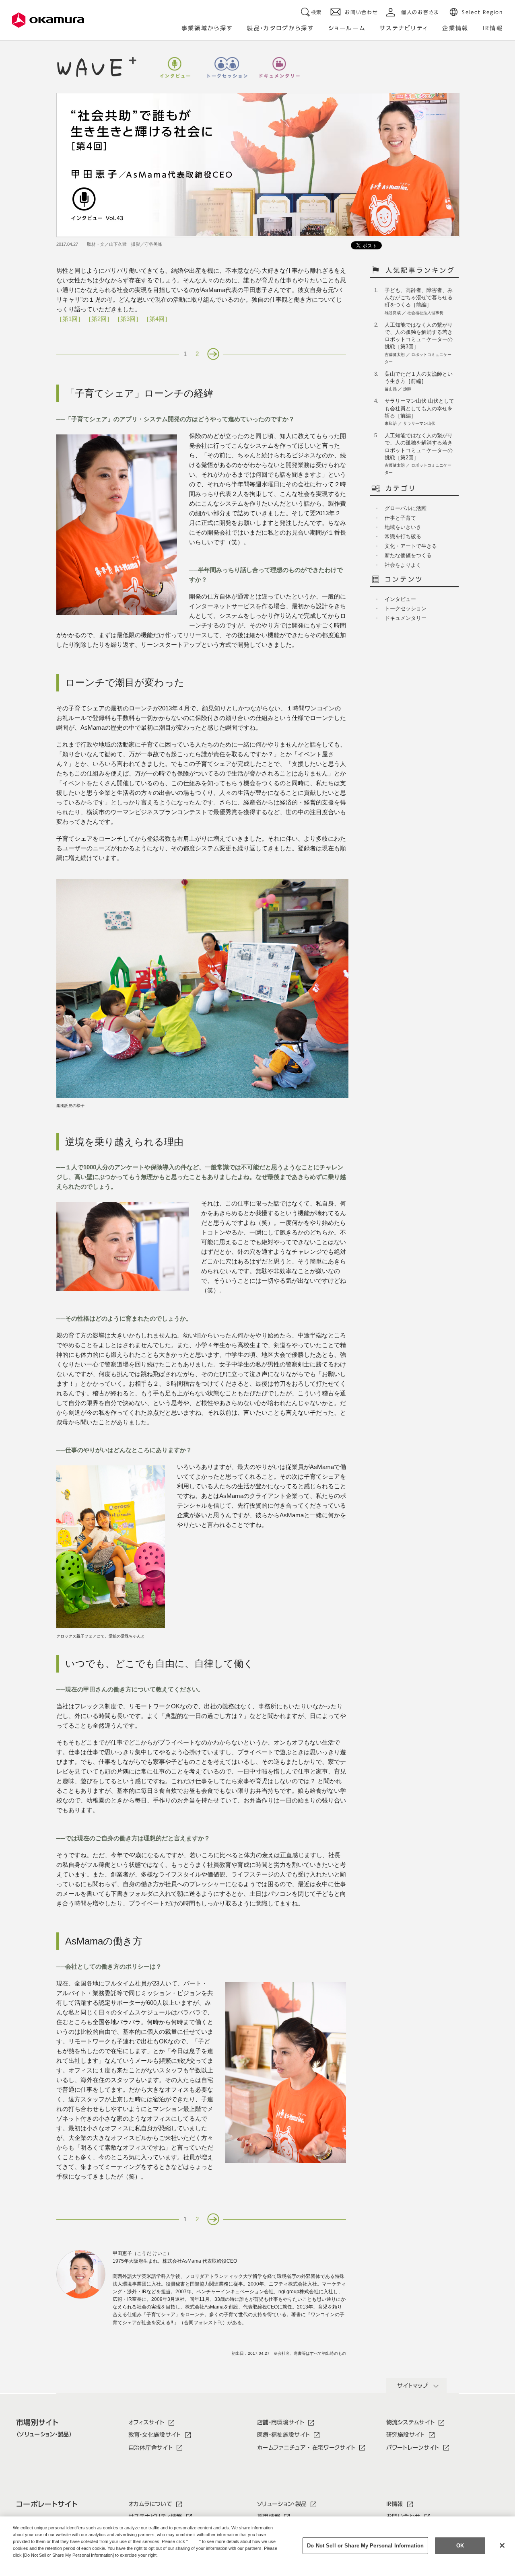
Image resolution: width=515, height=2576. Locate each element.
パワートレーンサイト (413, 2448)
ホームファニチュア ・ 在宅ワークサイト (306, 2448)
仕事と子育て (400, 518)
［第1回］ (70, 319)
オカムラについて (150, 2504)
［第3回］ (128, 319)
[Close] (502, 2545)
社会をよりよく (403, 565)
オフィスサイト (146, 2422)
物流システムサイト (411, 2422)
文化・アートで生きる (411, 546)
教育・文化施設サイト (155, 2435)
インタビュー (175, 68)
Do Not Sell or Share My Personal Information (365, 2546)
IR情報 (395, 2504)
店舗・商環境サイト (281, 2422)
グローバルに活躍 (406, 508)
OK (460, 2546)
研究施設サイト (406, 2435)
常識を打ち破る (403, 536)
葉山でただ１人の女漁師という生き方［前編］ (419, 381)
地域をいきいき (403, 527)
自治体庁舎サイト (151, 2448)
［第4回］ (157, 319)
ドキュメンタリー (280, 68)
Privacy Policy (30, 2562)
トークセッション (227, 68)
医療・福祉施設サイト (283, 2435)
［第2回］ (99, 319)
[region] (257, 2546)
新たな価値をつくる (408, 555)
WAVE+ (97, 67)
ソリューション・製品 (282, 2504)
